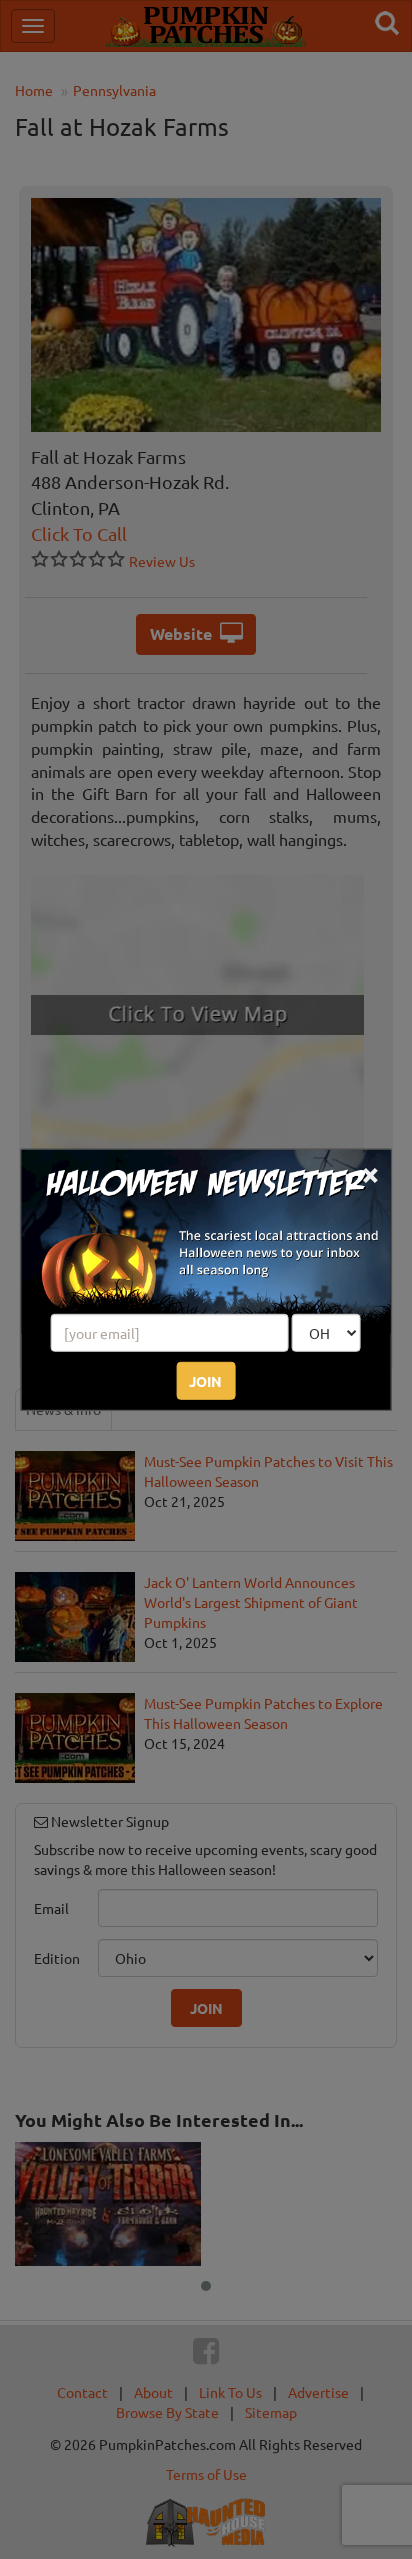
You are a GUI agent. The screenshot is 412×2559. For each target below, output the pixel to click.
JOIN (205, 1381)
